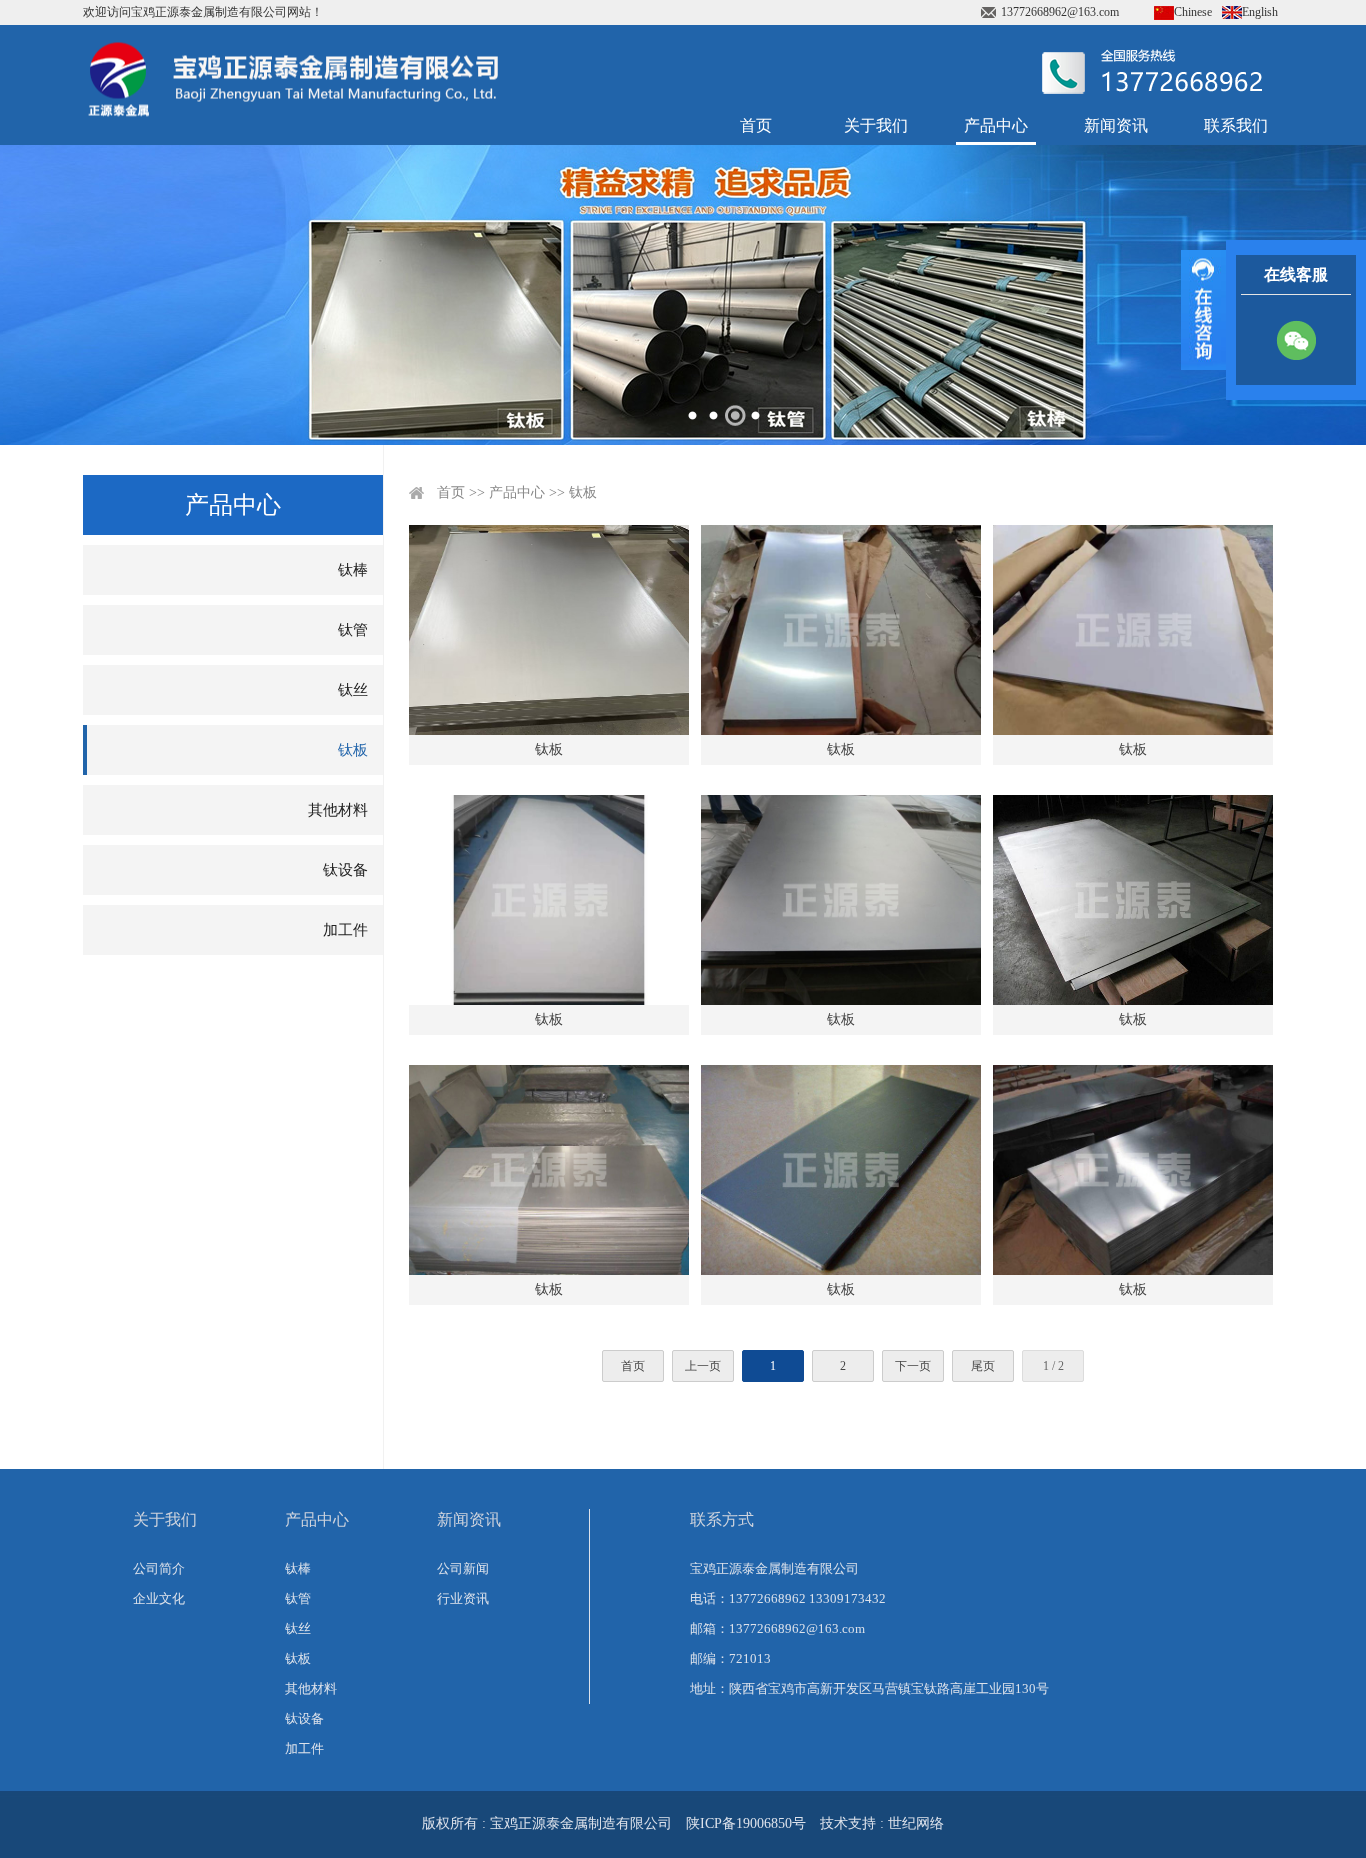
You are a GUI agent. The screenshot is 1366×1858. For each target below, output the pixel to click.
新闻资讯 (1116, 125)
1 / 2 (1053, 1366)
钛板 (353, 750)
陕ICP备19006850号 (746, 1823)
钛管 (353, 630)
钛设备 (345, 870)
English (1260, 12)
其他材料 (338, 810)
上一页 (703, 1366)
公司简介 (159, 1568)
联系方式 (722, 1519)
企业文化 (159, 1598)
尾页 (983, 1366)
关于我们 (876, 125)
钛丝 (353, 690)
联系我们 (1236, 125)
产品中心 (996, 125)
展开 (1203, 310)
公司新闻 (463, 1568)
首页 (756, 125)
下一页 (913, 1366)
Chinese (1193, 12)
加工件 (345, 930)
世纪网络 (916, 1823)
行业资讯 (463, 1598)
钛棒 (353, 570)
